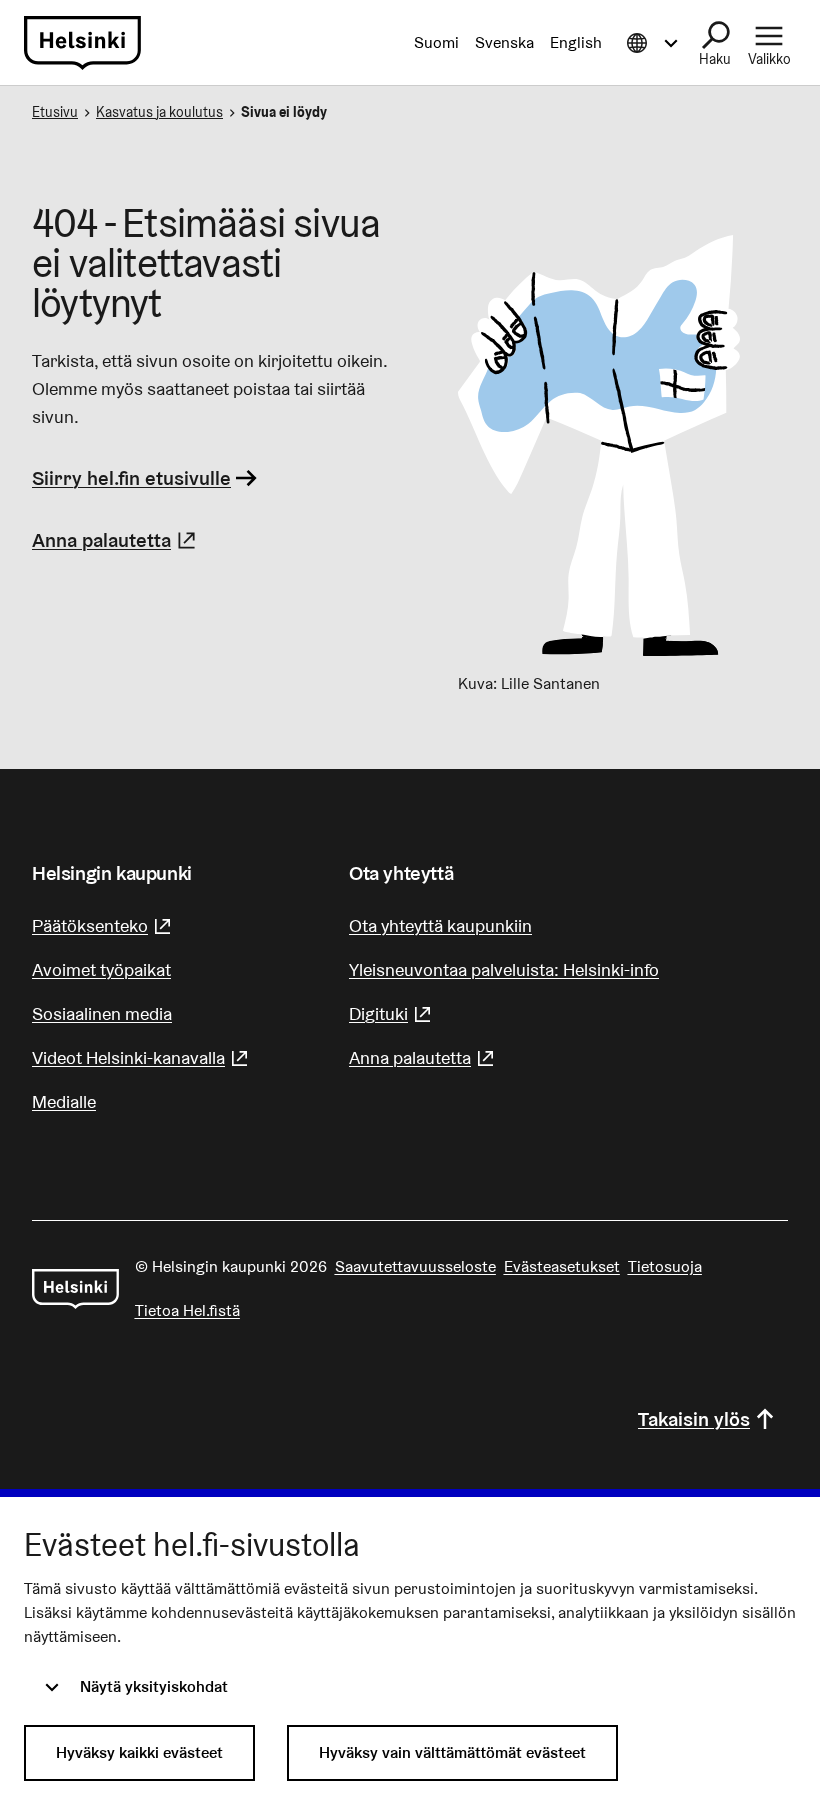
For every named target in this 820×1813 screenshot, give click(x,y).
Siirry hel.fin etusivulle (131, 478)
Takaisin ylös (694, 1419)
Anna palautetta (116, 540)
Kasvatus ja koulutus (159, 112)
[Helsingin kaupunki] (75, 1289)
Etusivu (55, 112)
